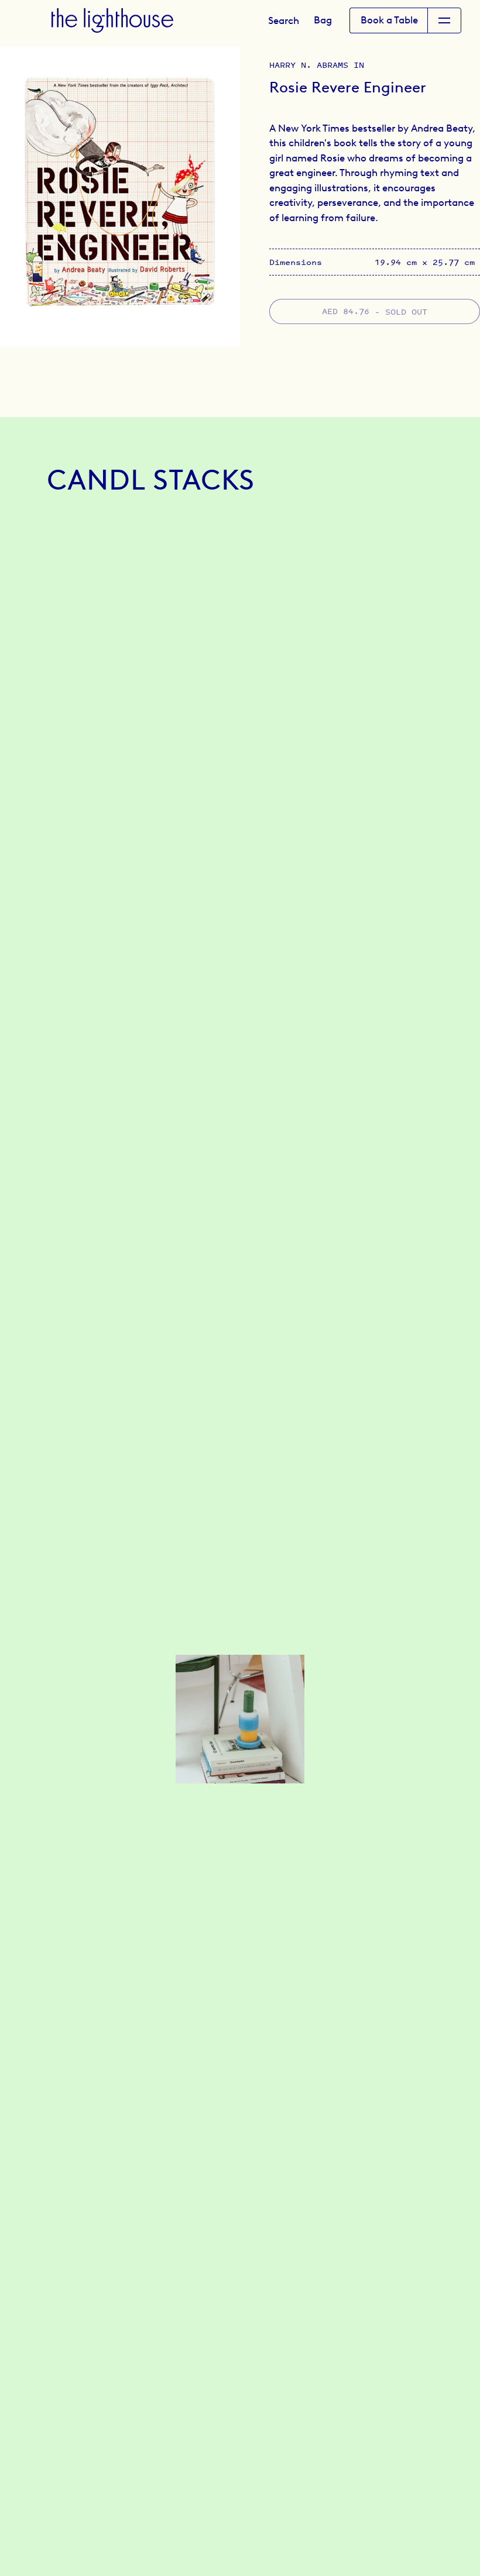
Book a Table (389, 20)
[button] (283, 20)
